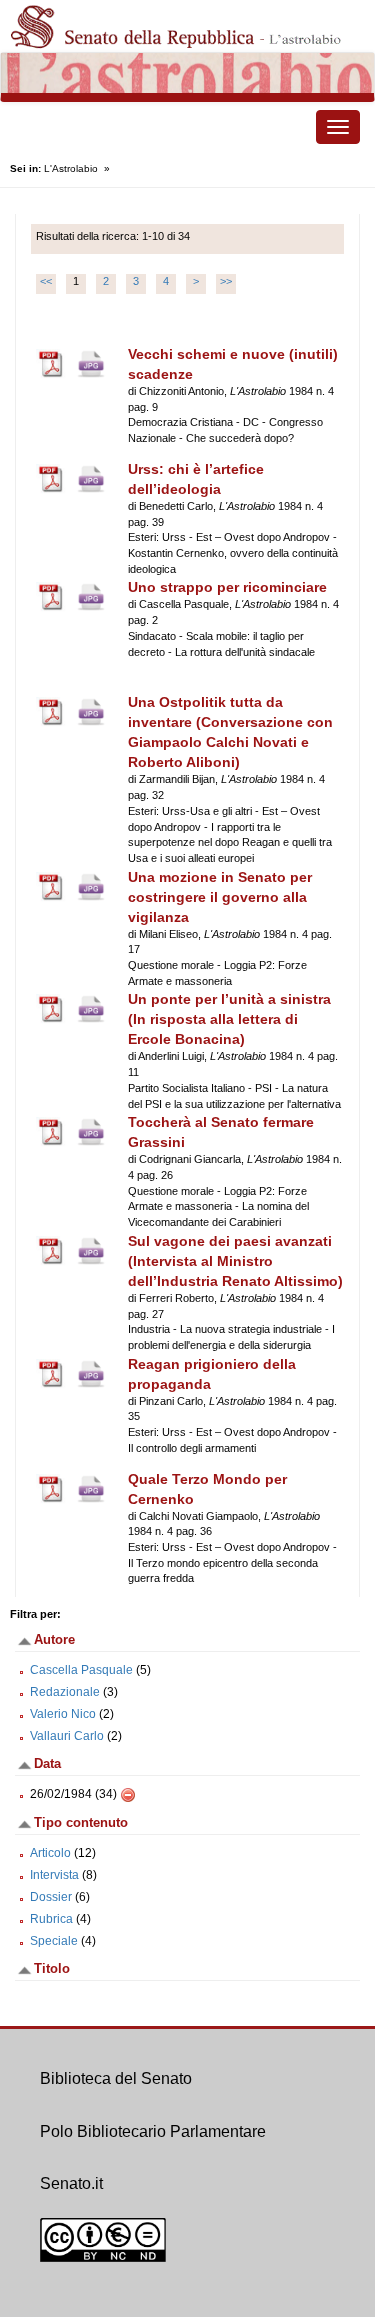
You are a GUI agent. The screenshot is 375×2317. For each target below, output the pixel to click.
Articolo (50, 1853)
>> (226, 281)
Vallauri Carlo (67, 1736)
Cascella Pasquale (81, 1670)
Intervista (54, 1875)
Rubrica (51, 1919)
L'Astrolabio (71, 168)
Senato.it (71, 2183)
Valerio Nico (63, 1714)
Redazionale (65, 1692)
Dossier (51, 1897)
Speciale (54, 1941)
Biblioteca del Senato (116, 2078)
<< (46, 281)
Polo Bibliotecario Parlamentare (153, 2131)
